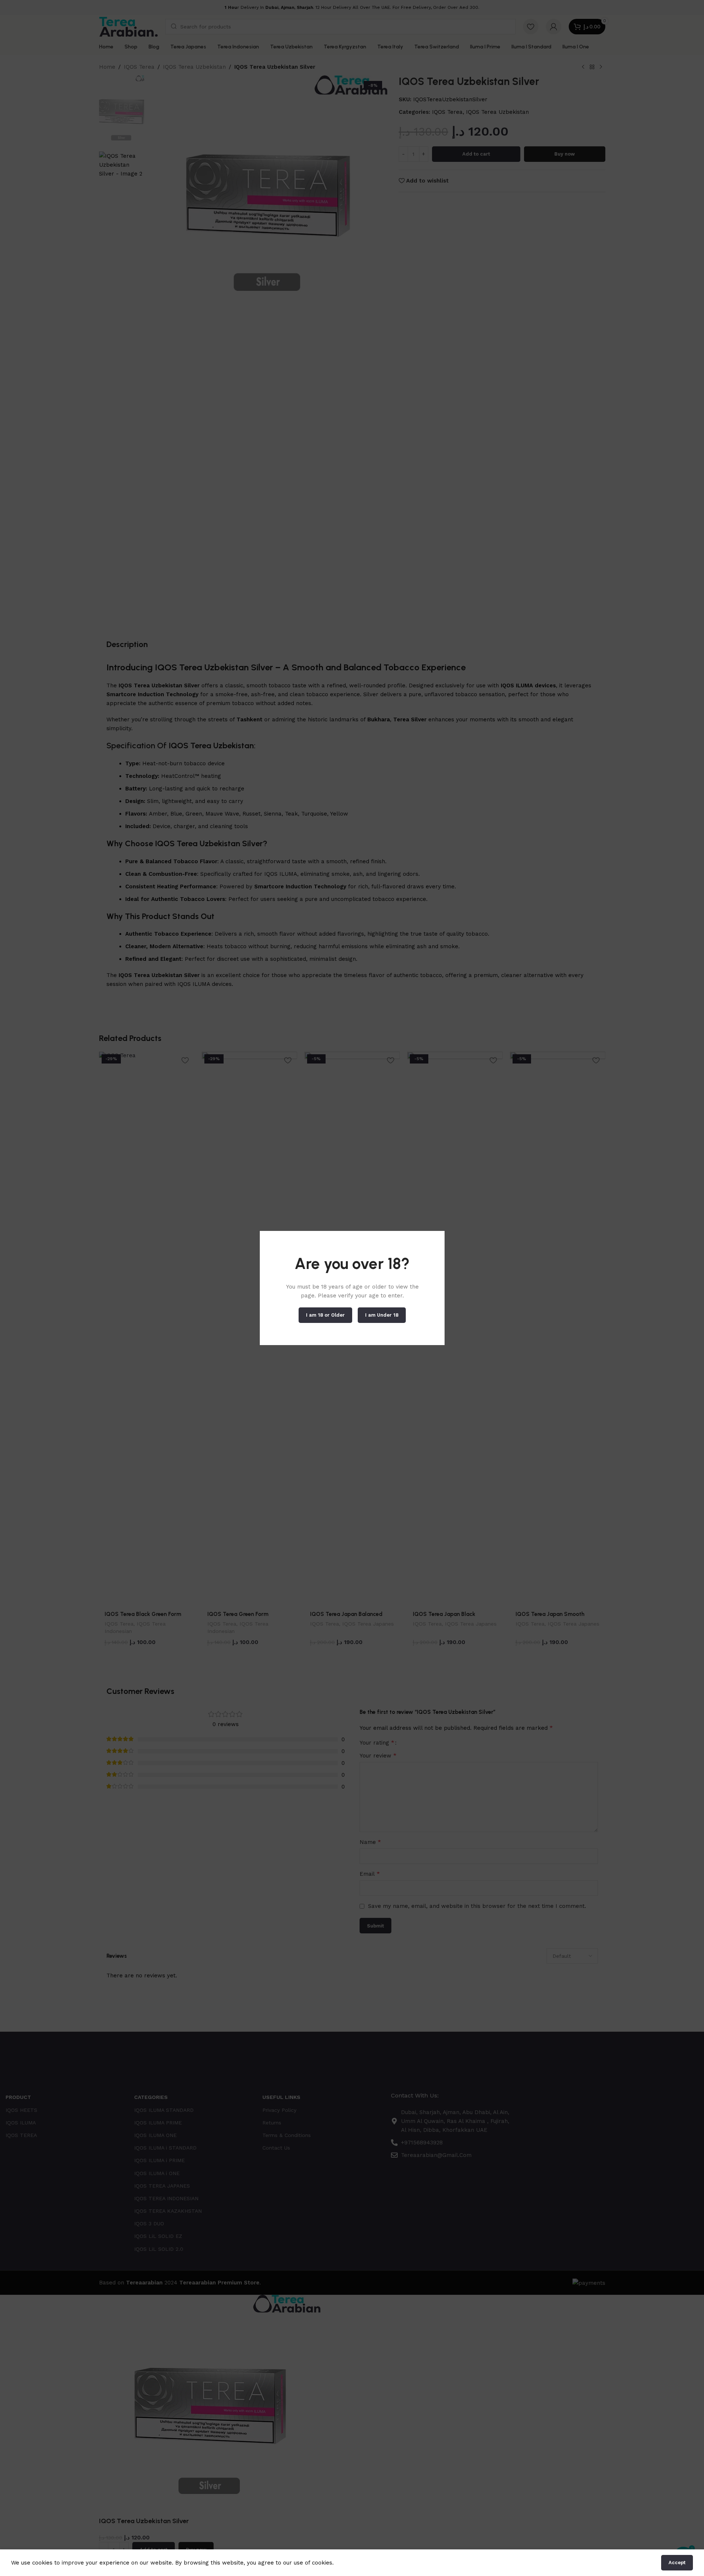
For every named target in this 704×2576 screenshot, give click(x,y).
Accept (677, 2563)
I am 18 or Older (325, 1315)
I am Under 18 (382, 1315)
